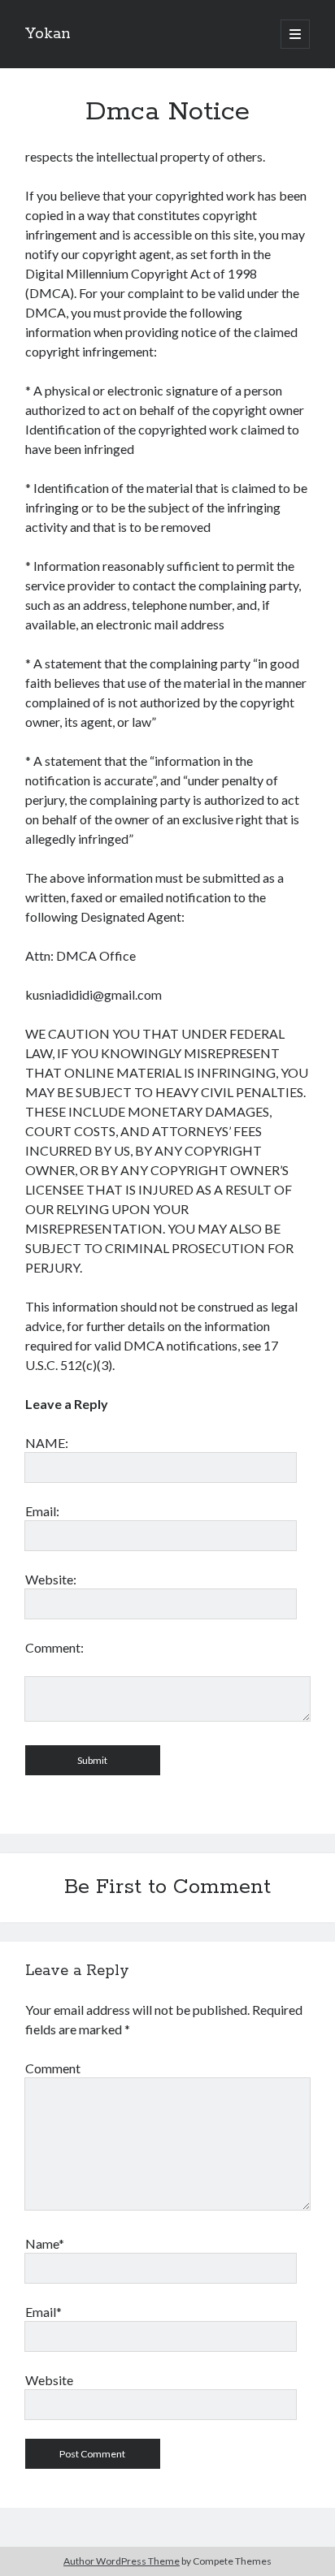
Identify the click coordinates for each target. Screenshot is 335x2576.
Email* (44, 2312)
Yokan (48, 34)
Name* (45, 2243)
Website (49, 2380)
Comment (53, 2068)
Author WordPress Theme (122, 2561)
